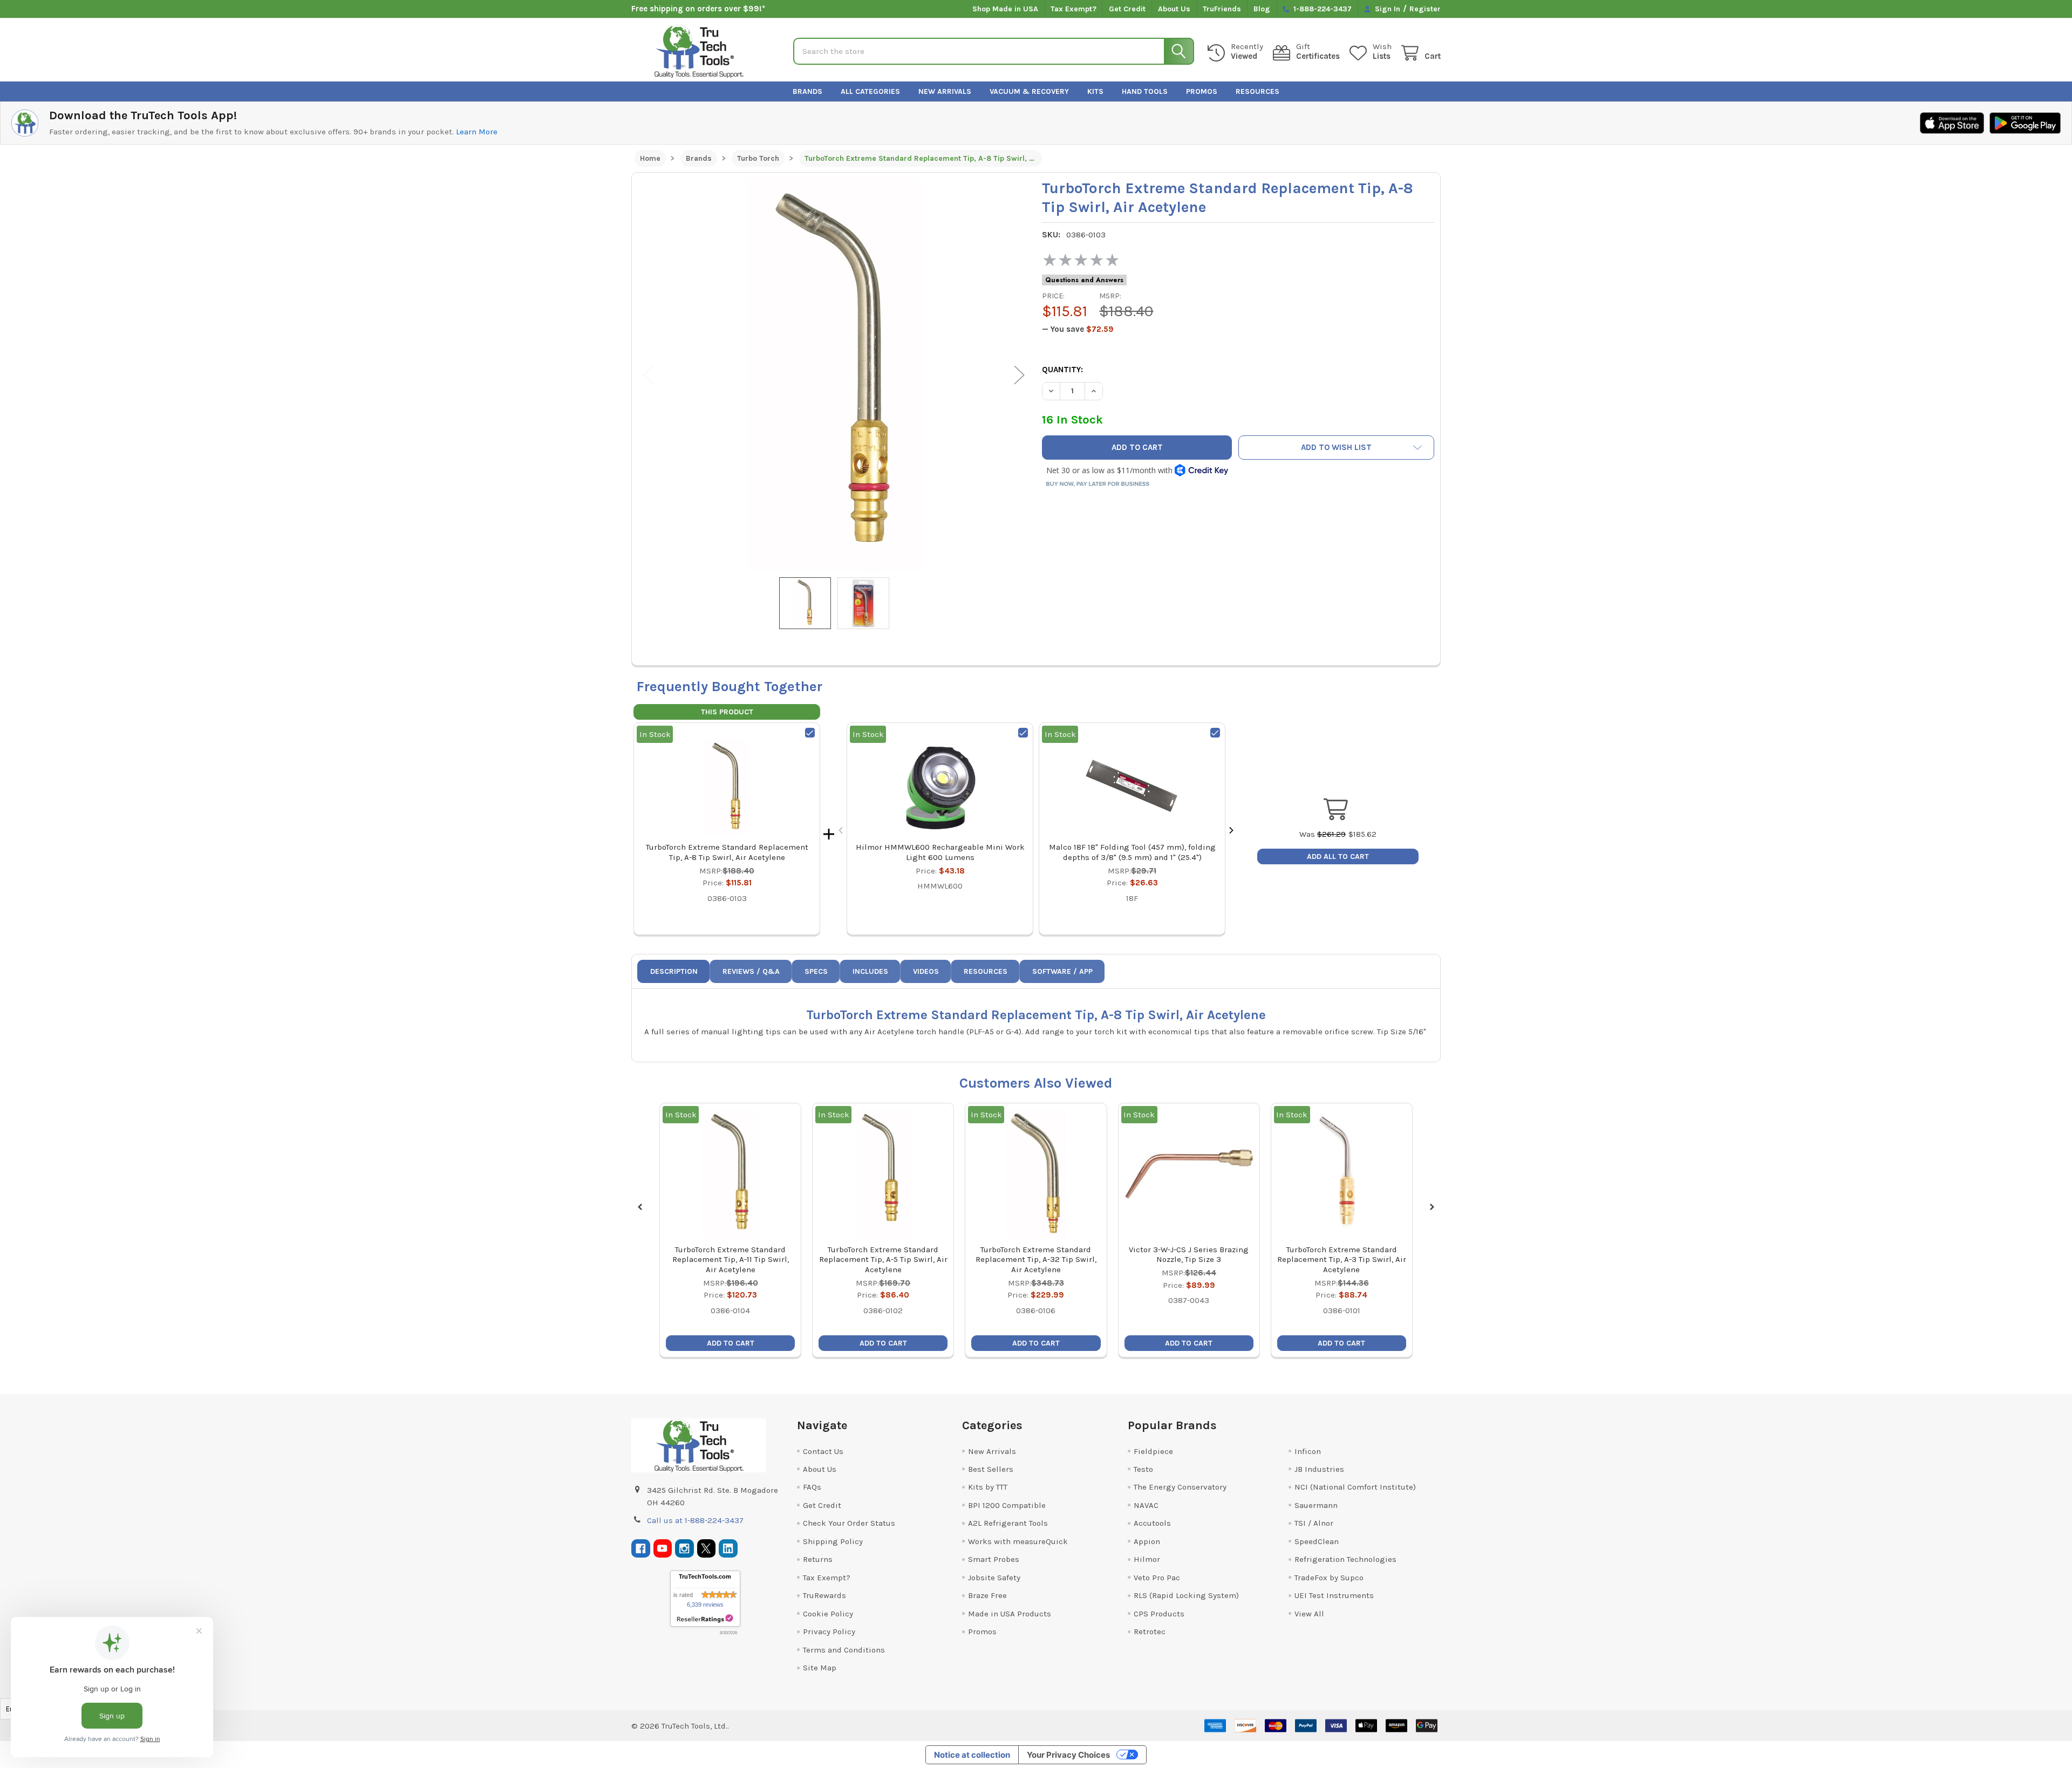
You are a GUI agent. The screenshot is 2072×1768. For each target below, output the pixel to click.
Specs (816, 971)
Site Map (820, 1668)
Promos (1202, 91)
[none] (834, 375)
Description (674, 971)
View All (1309, 1614)
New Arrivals (945, 91)
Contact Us (823, 1451)
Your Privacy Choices (1068, 1755)
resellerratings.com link (705, 1619)
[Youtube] (663, 1549)
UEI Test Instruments (1334, 1595)
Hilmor (1147, 1559)
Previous (649, 375)
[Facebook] (641, 1549)
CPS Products (1159, 1614)
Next (1019, 375)
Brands (807, 91)
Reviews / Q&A (751, 971)
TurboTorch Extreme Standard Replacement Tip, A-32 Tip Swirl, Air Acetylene (1036, 1260)
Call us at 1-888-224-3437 (695, 1520)
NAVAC (1146, 1505)
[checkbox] (810, 733)
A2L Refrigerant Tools (1008, 1523)
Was (1323, 834)
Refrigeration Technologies (1345, 1559)
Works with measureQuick (1018, 1541)
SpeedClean (1317, 1541)
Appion (1147, 1541)
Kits (1095, 91)
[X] (707, 1549)
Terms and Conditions (844, 1650)
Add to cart (731, 1343)
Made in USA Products (1010, 1614)
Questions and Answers (1084, 280)
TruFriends (1222, 9)
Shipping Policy (833, 1541)
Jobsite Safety (994, 1578)
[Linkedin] (728, 1549)
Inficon (1308, 1451)
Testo (1143, 1469)
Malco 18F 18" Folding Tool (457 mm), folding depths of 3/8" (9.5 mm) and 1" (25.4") (1132, 852)
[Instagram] (684, 1549)
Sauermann (1316, 1505)
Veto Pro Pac (1157, 1578)
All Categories (870, 91)
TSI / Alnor (1314, 1523)
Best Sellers (991, 1469)
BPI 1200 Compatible (1007, 1505)
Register (1425, 9)
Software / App (1062, 971)
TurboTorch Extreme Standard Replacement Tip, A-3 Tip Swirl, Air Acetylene (1342, 1260)
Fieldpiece (1153, 1451)
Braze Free (987, 1595)
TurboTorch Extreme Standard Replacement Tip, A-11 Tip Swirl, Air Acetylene (731, 1260)
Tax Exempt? (1074, 9)
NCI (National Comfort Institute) (1355, 1487)
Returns (818, 1559)
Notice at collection (972, 1755)
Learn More (477, 132)
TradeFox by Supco (1329, 1578)
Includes (870, 971)
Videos (926, 971)
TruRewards (824, 1595)
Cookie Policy (828, 1614)
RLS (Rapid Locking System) (1186, 1595)
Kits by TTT (988, 1487)
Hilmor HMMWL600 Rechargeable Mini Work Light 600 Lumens (940, 852)
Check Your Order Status (849, 1523)
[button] (1337, 448)
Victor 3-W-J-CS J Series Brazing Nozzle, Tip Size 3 (1189, 1255)
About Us (1174, 9)
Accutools (1152, 1523)
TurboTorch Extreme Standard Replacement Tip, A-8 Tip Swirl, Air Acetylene (727, 852)
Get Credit (1127, 9)
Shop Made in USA (1005, 9)
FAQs (812, 1487)
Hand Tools (1145, 91)
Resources (1257, 91)
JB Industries (1319, 1469)
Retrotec (1150, 1632)
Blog (1262, 9)
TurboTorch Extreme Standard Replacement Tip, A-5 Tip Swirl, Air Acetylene (883, 1260)
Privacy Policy (829, 1632)
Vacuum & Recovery (1029, 91)
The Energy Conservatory (1180, 1487)
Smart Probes (994, 1559)
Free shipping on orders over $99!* (698, 9)
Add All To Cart (1338, 856)
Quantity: (1062, 370)
